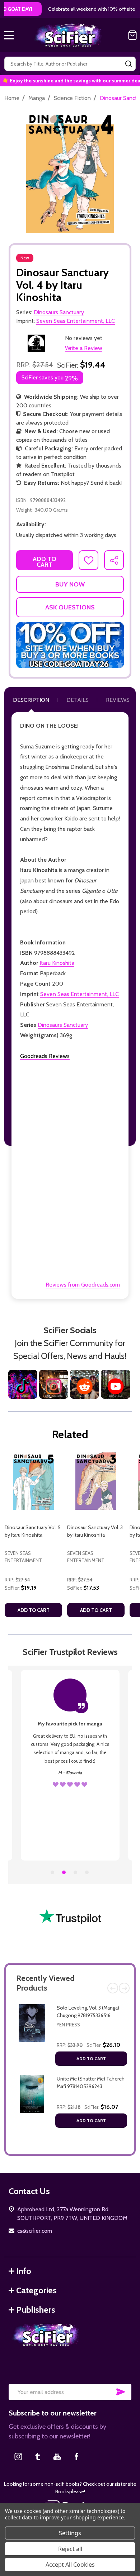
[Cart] (132, 35)
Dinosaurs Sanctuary (63, 1025)
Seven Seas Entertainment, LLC (80, 994)
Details (78, 700)
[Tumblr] (38, 2456)
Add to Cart (91, 2058)
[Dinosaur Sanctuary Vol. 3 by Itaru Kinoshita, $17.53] (96, 1481)
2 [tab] (64, 1873)
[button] (70, 645)
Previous (113, 1988)
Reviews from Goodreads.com (83, 1285)
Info (24, 2271)
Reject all (70, 2549)
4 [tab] (87, 1873)
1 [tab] (53, 1873)
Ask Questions (70, 607)
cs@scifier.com (35, 2231)
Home (12, 98)
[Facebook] (76, 2456)
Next (124, 1988)
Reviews (118, 700)
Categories (36, 2290)
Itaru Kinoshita (57, 963)
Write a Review (84, 348)
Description (31, 700)
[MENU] (9, 35)
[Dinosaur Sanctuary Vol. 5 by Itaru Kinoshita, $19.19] (33, 1481)
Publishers (36, 2310)
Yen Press (68, 2025)
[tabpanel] (33, 1537)
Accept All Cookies (70, 2565)
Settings (70, 2533)
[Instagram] (18, 2456)
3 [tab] (76, 1873)
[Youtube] (57, 2456)
